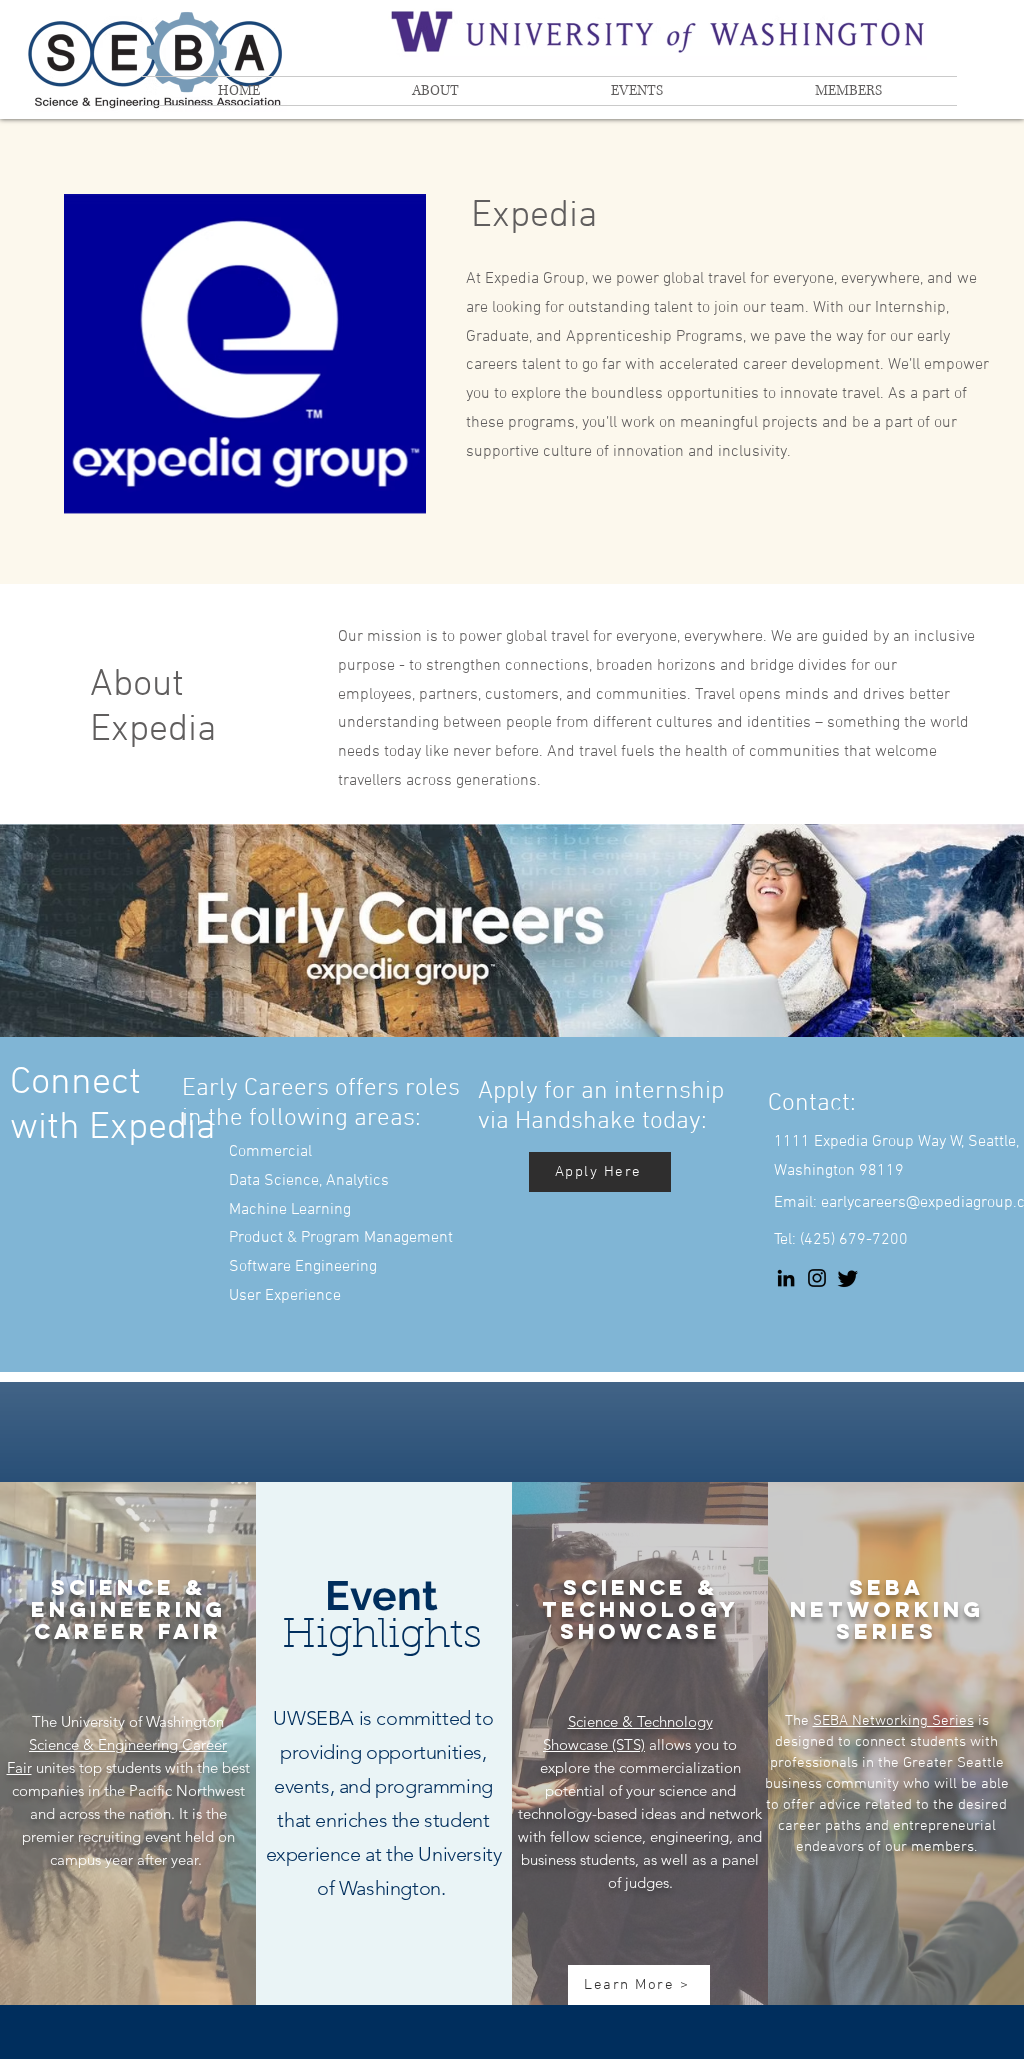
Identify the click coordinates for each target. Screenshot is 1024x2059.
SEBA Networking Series (893, 1721)
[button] (435, 91)
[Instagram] (817, 1278)
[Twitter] (848, 1278)
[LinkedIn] (786, 1278)
